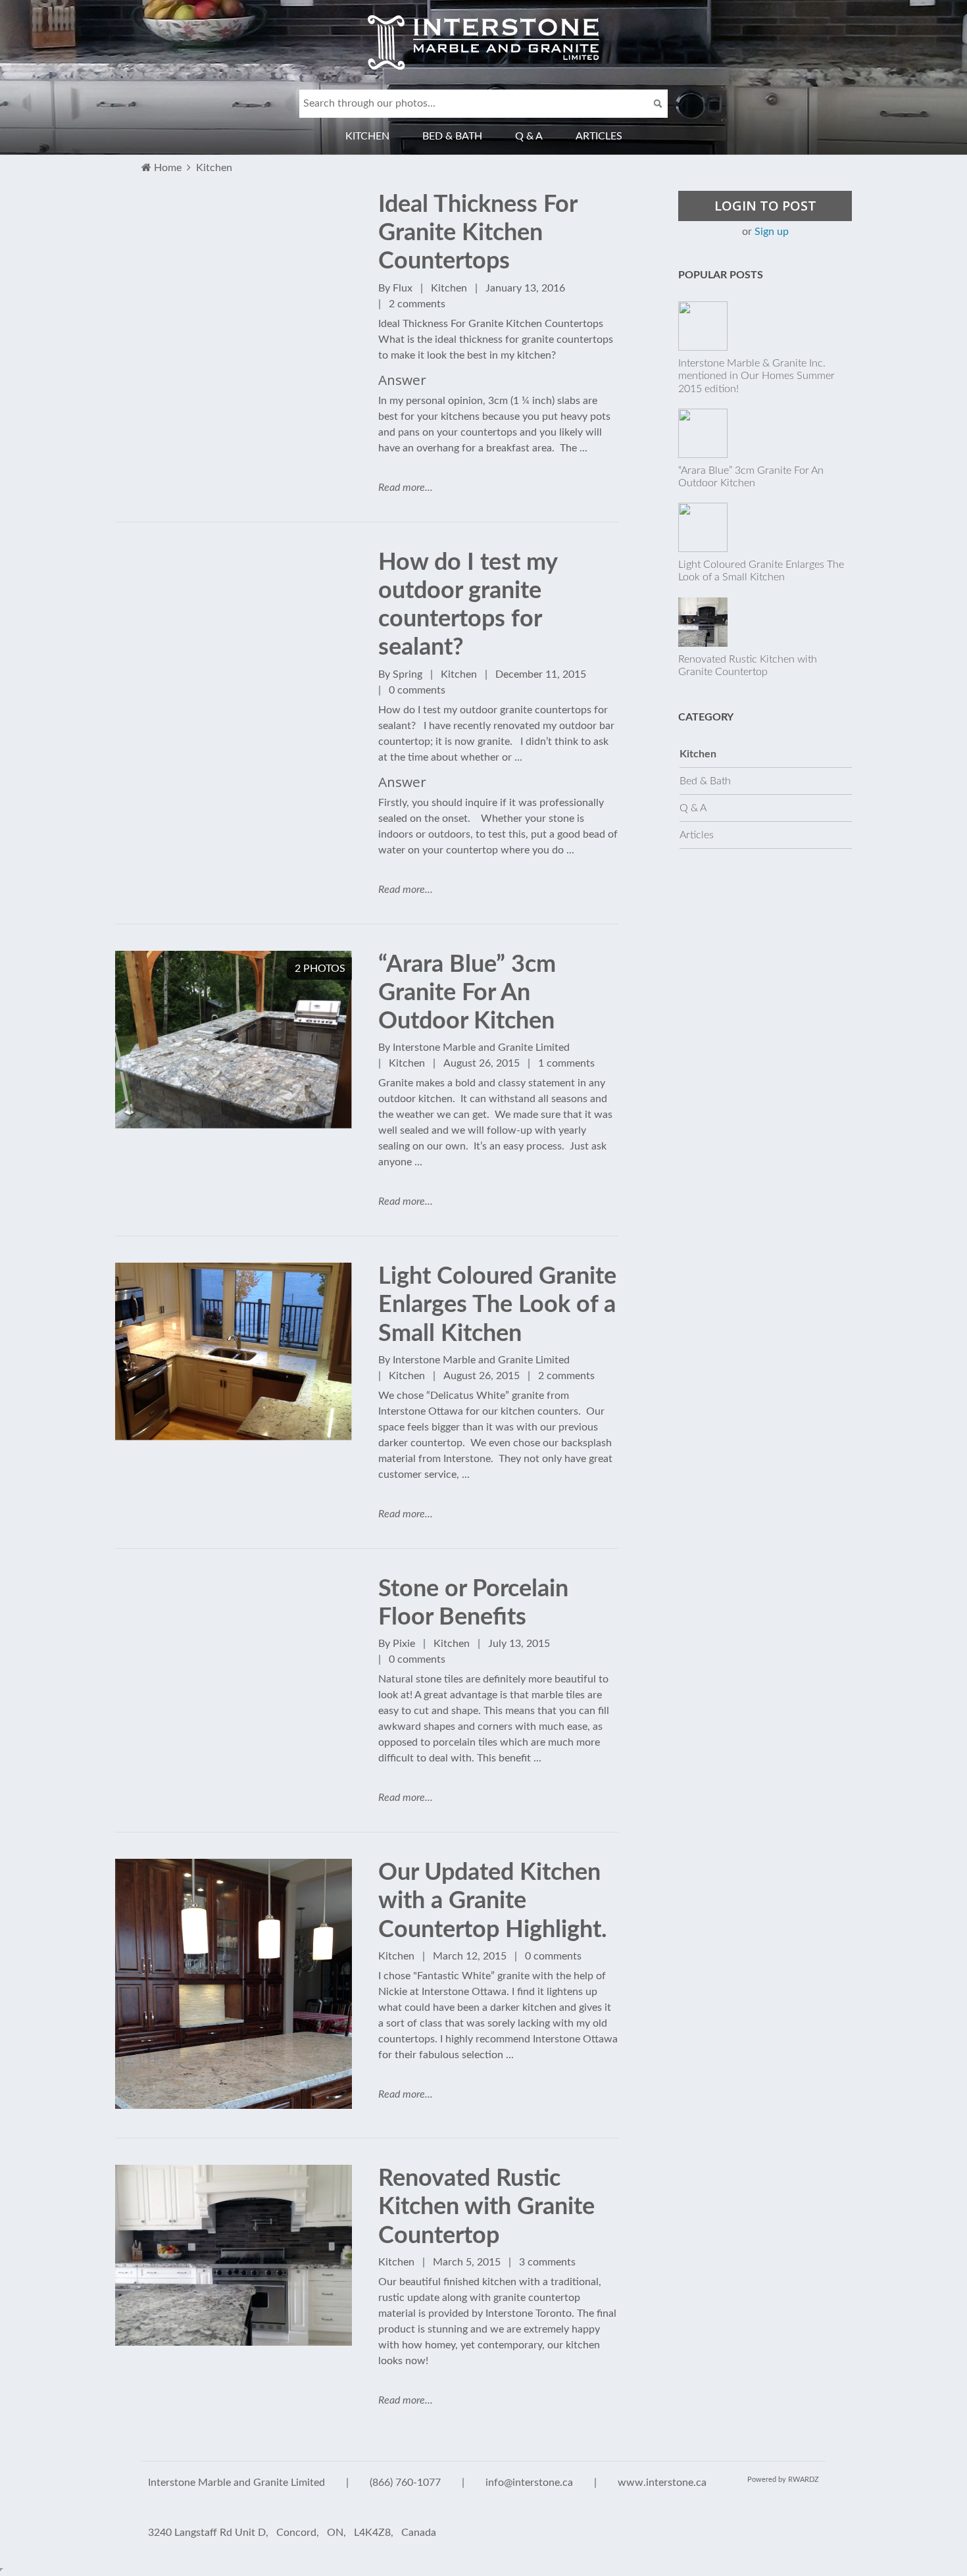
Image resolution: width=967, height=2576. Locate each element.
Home (168, 168)
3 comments (547, 2262)
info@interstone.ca (529, 2483)
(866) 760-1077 (405, 2483)
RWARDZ (804, 2480)
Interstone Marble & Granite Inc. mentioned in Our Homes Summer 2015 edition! (756, 376)
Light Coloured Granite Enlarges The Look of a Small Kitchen (497, 1305)
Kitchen (367, 136)
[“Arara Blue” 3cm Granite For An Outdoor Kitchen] (234, 959)
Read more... (406, 488)
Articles (599, 136)
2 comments (417, 304)
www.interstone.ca (662, 2483)
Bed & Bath (452, 136)
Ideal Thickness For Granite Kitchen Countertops (478, 233)
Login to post (765, 206)
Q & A (529, 136)
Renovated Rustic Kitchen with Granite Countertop (486, 2207)
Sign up (772, 232)
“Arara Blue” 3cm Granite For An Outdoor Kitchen (467, 993)
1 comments (566, 1063)
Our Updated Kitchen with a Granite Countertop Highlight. (493, 1901)
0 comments (417, 690)
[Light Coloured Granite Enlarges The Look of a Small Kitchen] (234, 1271)
